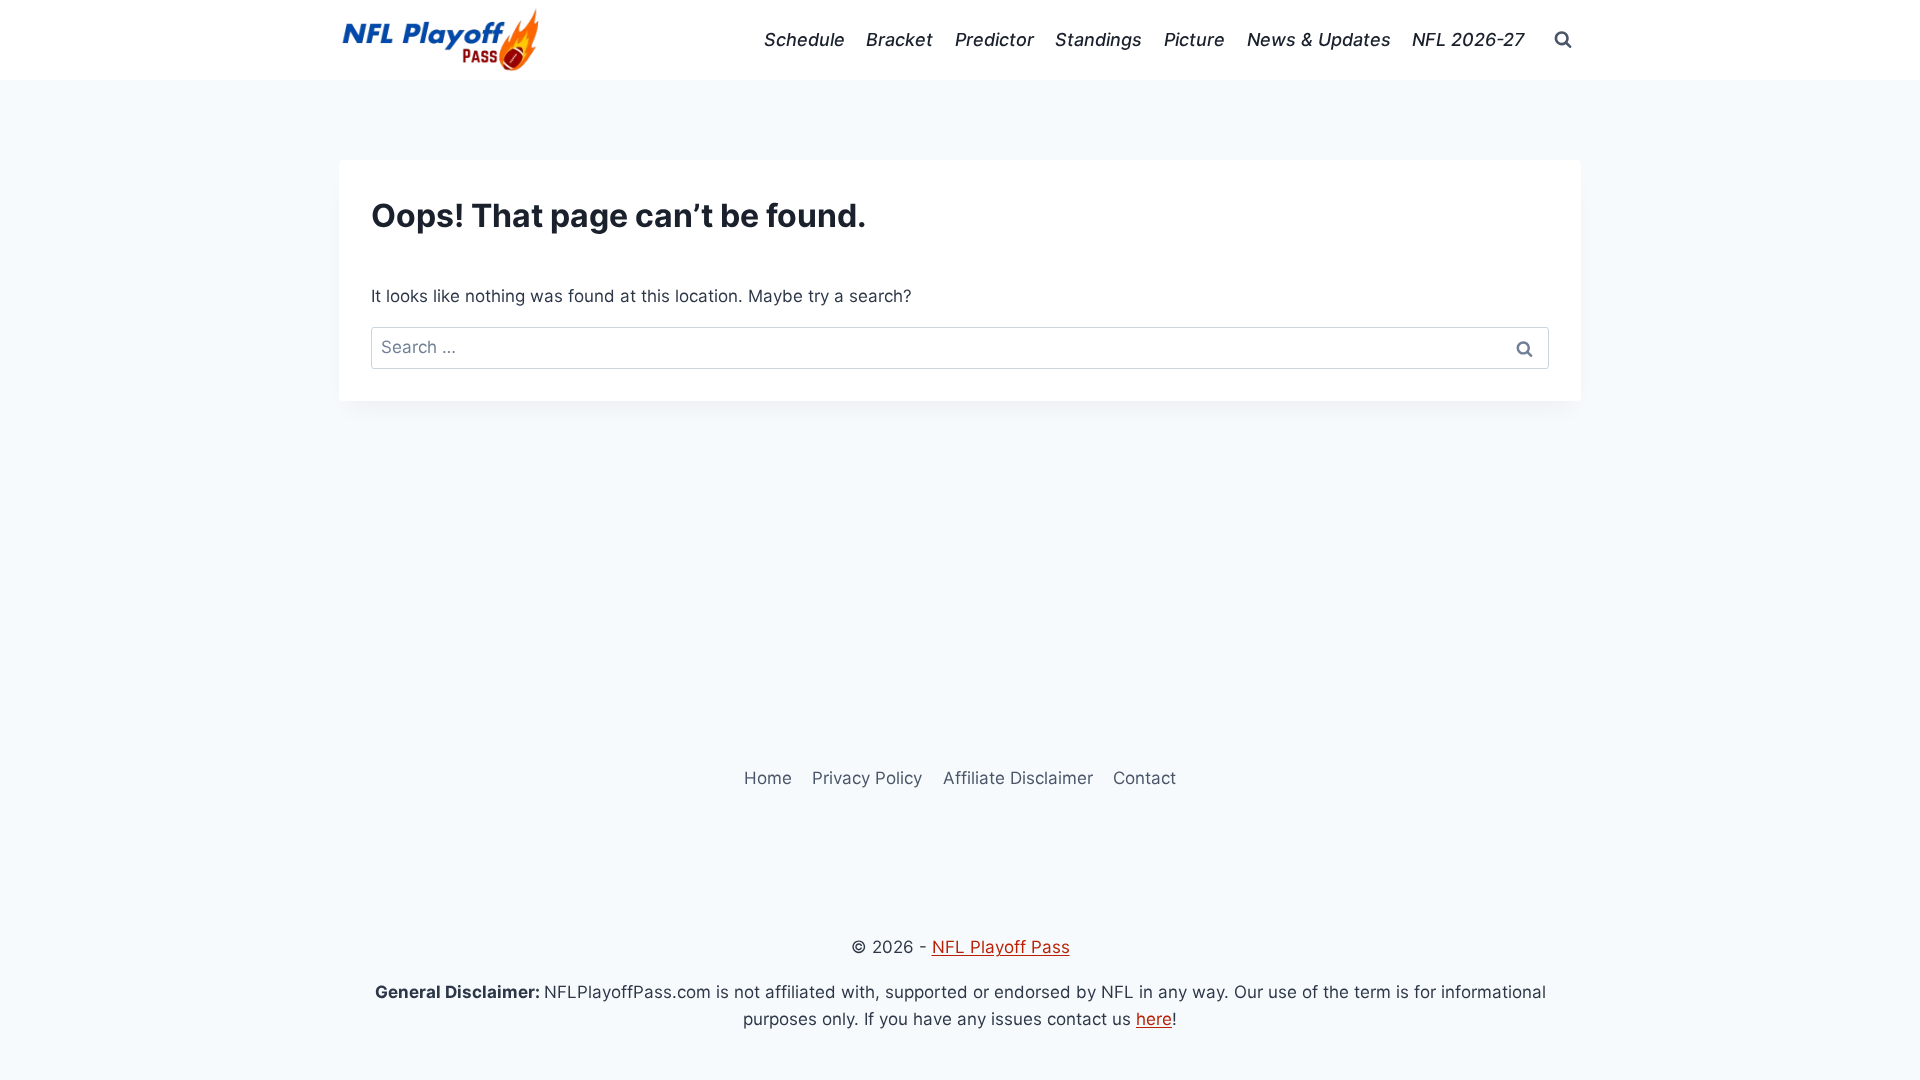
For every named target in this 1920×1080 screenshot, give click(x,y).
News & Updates (1319, 39)
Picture (1194, 39)
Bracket (899, 39)
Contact (1144, 778)
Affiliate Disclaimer (1018, 778)
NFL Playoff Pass (1001, 947)
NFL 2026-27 (1468, 39)
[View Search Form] (1563, 40)
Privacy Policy (867, 778)
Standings (1098, 39)
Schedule (804, 39)
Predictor (994, 39)
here (1154, 1019)
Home (768, 778)
